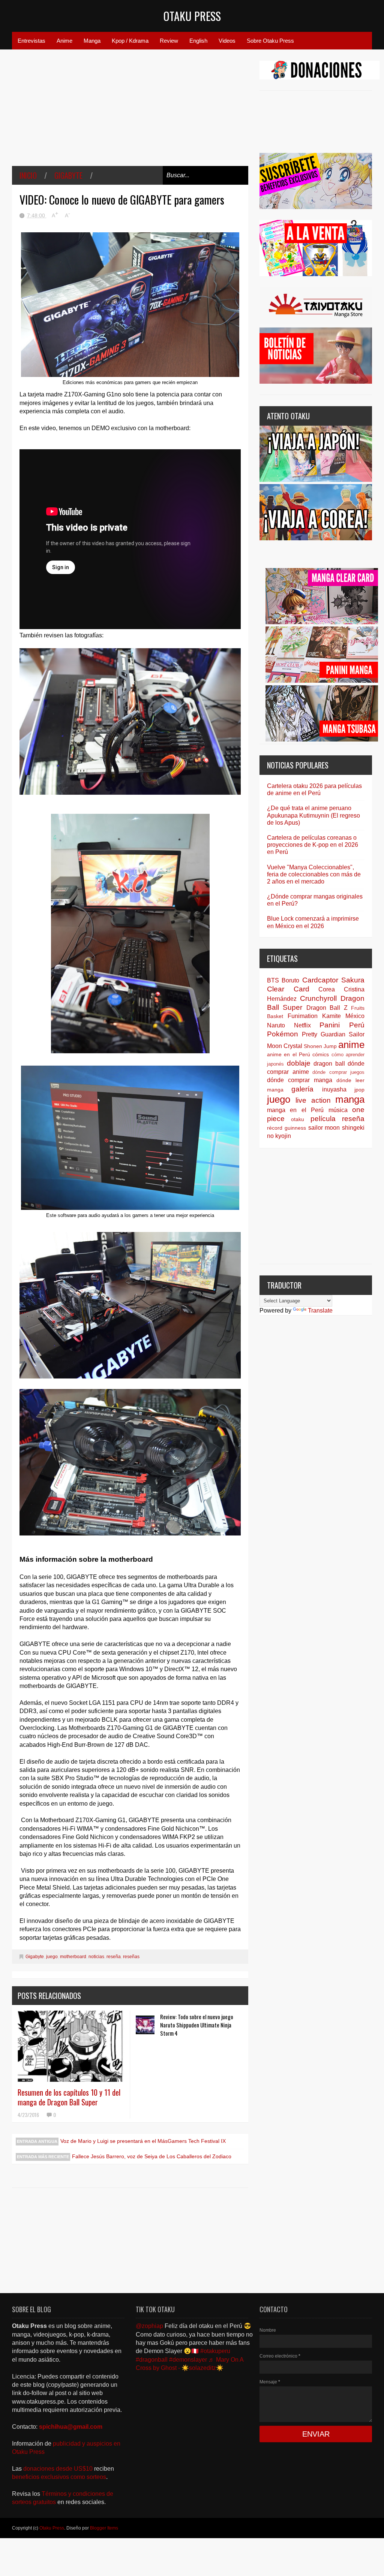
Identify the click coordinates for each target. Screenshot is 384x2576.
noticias (96, 1957)
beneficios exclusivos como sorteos (59, 2477)
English (198, 41)
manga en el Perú (295, 1110)
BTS (273, 980)
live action (313, 1100)
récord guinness (286, 1128)
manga (350, 1099)
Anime (64, 41)
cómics (321, 1054)
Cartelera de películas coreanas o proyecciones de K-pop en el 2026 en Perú (313, 845)
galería (302, 1089)
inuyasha (334, 1089)
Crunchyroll (318, 998)
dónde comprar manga (300, 1080)
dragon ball (329, 1064)
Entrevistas (31, 41)
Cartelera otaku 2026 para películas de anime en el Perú (314, 789)
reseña (114, 1957)
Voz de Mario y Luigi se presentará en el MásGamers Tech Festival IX (143, 2141)
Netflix (302, 1025)
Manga (92, 41)
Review (169, 41)
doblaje (299, 1063)
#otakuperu (215, 2351)
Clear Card (288, 989)
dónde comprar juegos (338, 1072)
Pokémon (283, 1034)
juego (52, 1957)
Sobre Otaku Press (270, 41)
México (355, 1016)
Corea (327, 989)
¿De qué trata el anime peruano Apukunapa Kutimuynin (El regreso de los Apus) (313, 815)
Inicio (28, 175)
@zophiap (149, 2326)
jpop (359, 1090)
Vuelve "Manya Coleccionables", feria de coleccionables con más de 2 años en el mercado (314, 874)
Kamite (331, 1016)
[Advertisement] (130, 113)
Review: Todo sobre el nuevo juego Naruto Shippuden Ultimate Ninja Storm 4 (197, 2025)
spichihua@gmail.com (71, 2427)
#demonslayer (188, 2360)
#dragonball (152, 2360)
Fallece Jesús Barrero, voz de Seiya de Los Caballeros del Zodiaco (152, 2156)
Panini (330, 1025)
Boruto (290, 980)
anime (351, 1045)
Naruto (276, 1025)
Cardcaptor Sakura (333, 980)
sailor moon (324, 1128)
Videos (227, 41)
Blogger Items (104, 2528)
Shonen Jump (320, 1046)
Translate (320, 1310)
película (323, 1119)
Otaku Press (192, 16)
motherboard (73, 1957)
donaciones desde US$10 (59, 2469)
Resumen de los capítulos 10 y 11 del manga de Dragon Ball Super (69, 2097)
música (338, 1110)
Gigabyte (68, 175)
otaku (298, 1119)
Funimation (303, 1016)
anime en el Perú (289, 1054)
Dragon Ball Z (327, 1008)
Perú (357, 1025)
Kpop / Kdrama (130, 41)
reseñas (131, 1957)
